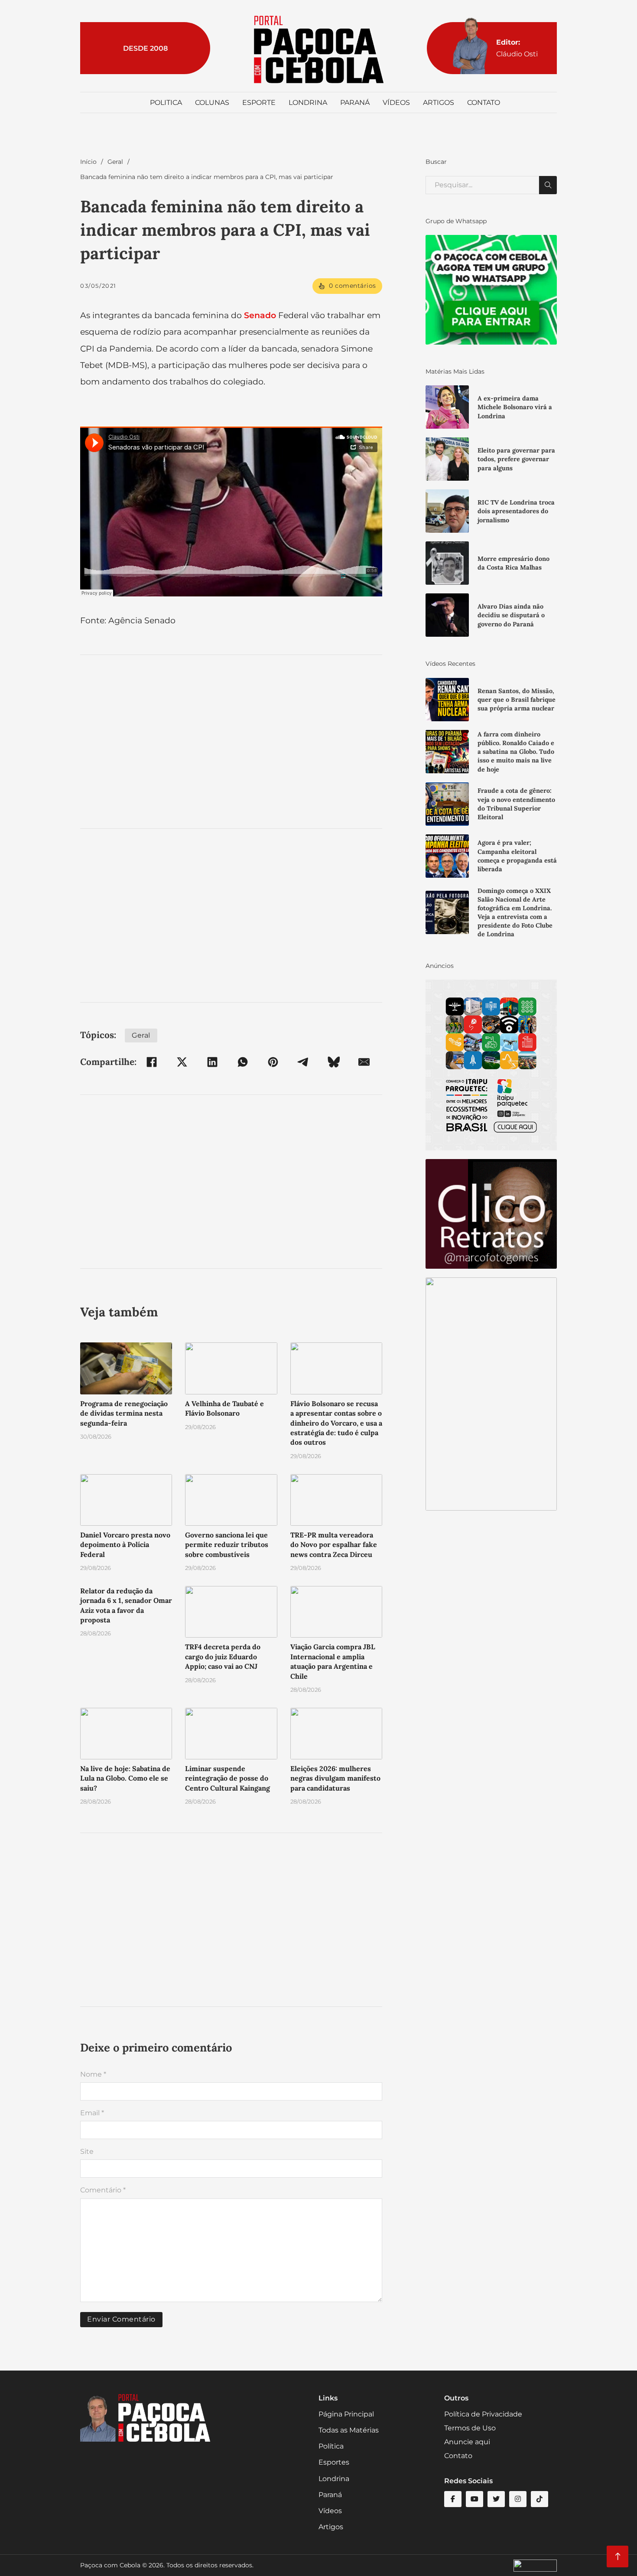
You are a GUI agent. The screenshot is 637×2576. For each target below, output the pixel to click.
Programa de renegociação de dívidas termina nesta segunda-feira (124, 1413)
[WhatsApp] (243, 1062)
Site (87, 2151)
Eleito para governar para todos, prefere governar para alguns (516, 459)
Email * (92, 2113)
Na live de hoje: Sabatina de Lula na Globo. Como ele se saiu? (125, 1778)
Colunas (212, 103)
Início (88, 162)
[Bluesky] (334, 1062)
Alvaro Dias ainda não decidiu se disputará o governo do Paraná (511, 615)
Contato (484, 103)
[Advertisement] (231, 742)
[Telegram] (303, 1062)
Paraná (355, 103)
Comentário (103, 2190)
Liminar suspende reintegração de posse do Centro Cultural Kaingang (227, 1778)
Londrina (308, 103)
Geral (115, 162)
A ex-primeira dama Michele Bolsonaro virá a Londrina (515, 407)
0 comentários (353, 286)
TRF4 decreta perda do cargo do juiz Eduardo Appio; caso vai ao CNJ (223, 1656)
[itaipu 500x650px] (491, 1064)
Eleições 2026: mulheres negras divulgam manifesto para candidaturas (335, 1778)
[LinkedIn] (212, 1062)
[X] (182, 1062)
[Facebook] (152, 1062)
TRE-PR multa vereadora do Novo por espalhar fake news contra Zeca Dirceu (334, 1545)
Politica (166, 103)
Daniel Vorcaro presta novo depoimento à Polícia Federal (125, 1545)
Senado (260, 315)
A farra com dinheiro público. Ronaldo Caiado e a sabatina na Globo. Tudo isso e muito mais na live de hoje (516, 752)
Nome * (93, 2074)
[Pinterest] (273, 1062)
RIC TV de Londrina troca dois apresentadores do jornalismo (516, 511)
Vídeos (396, 103)
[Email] (364, 1062)
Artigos (439, 103)
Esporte (259, 103)
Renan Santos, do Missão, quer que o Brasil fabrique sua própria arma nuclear (517, 700)
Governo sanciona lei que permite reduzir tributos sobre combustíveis (227, 1545)
